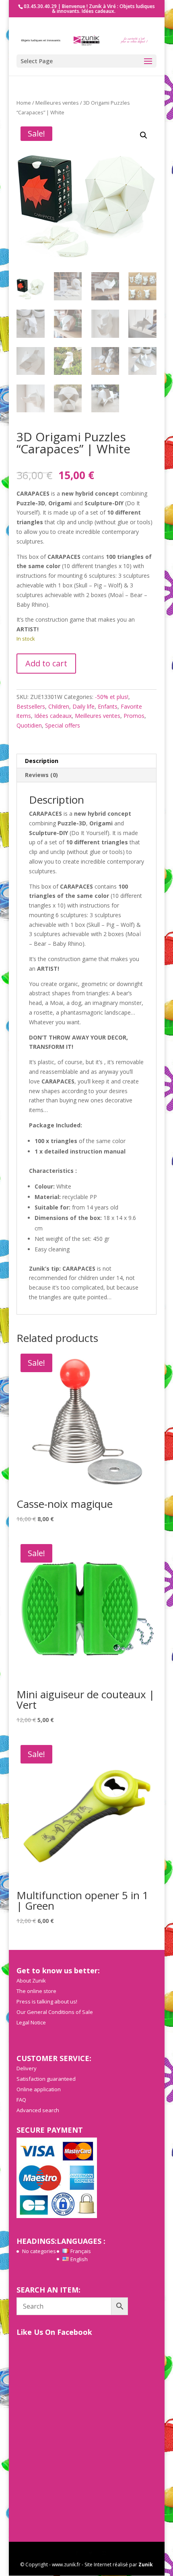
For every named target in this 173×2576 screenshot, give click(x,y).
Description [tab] (42, 761)
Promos (134, 716)
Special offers (63, 725)
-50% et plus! (112, 697)
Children (59, 706)
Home (24, 103)
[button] (144, 135)
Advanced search (38, 2110)
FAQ (21, 2100)
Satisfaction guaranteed (46, 2079)
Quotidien (29, 725)
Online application (39, 2089)
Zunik (146, 2565)
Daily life (83, 706)
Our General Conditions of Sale (55, 2012)
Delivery (27, 2068)
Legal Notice (31, 2022)
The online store (36, 1991)
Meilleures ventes (57, 103)
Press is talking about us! (47, 2001)
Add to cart (46, 663)
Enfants (108, 706)
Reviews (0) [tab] (41, 775)
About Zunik (31, 1981)
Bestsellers (31, 706)
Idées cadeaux (53, 716)
